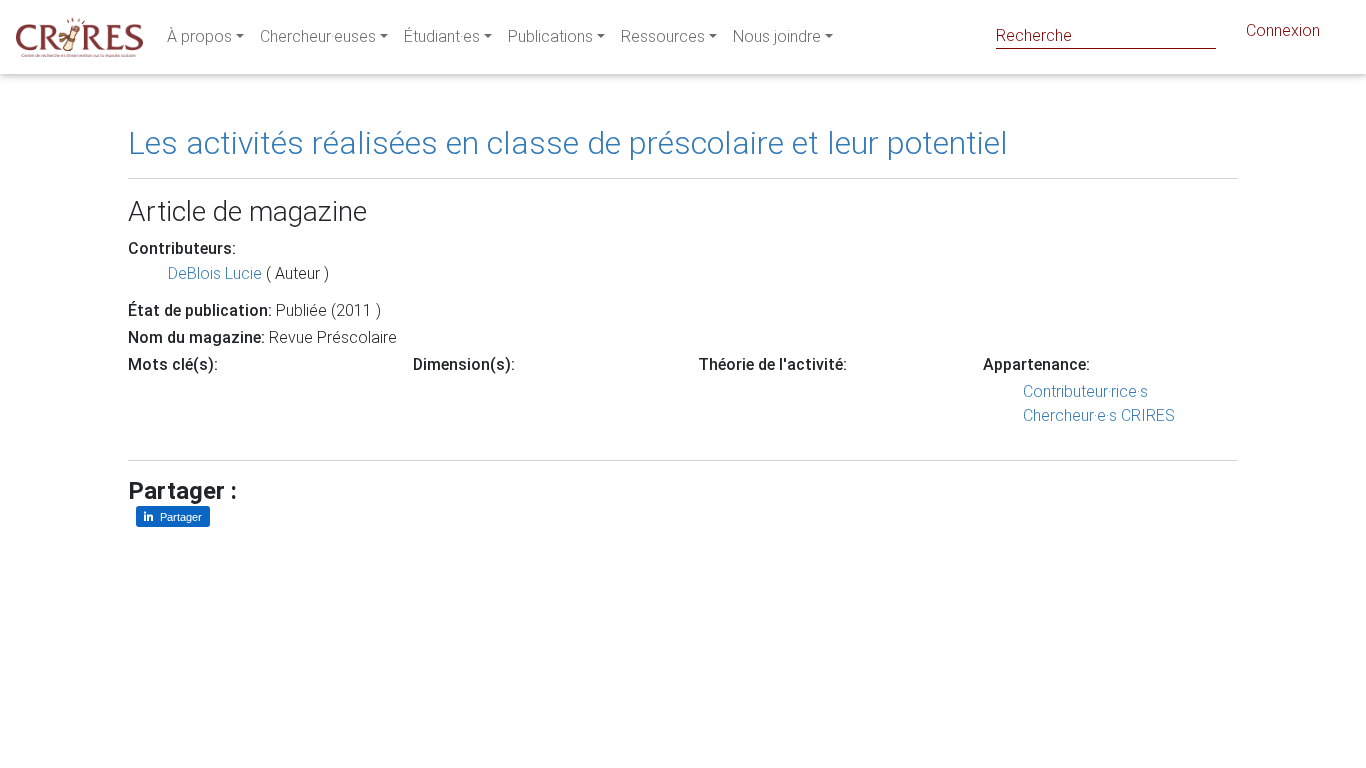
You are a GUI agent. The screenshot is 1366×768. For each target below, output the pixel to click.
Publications (550, 36)
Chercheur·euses (318, 36)
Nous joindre (777, 36)
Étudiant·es (442, 36)
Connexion (1283, 30)
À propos (199, 36)
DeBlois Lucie (215, 273)
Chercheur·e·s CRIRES (1099, 415)
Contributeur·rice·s (1085, 391)
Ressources (663, 36)
